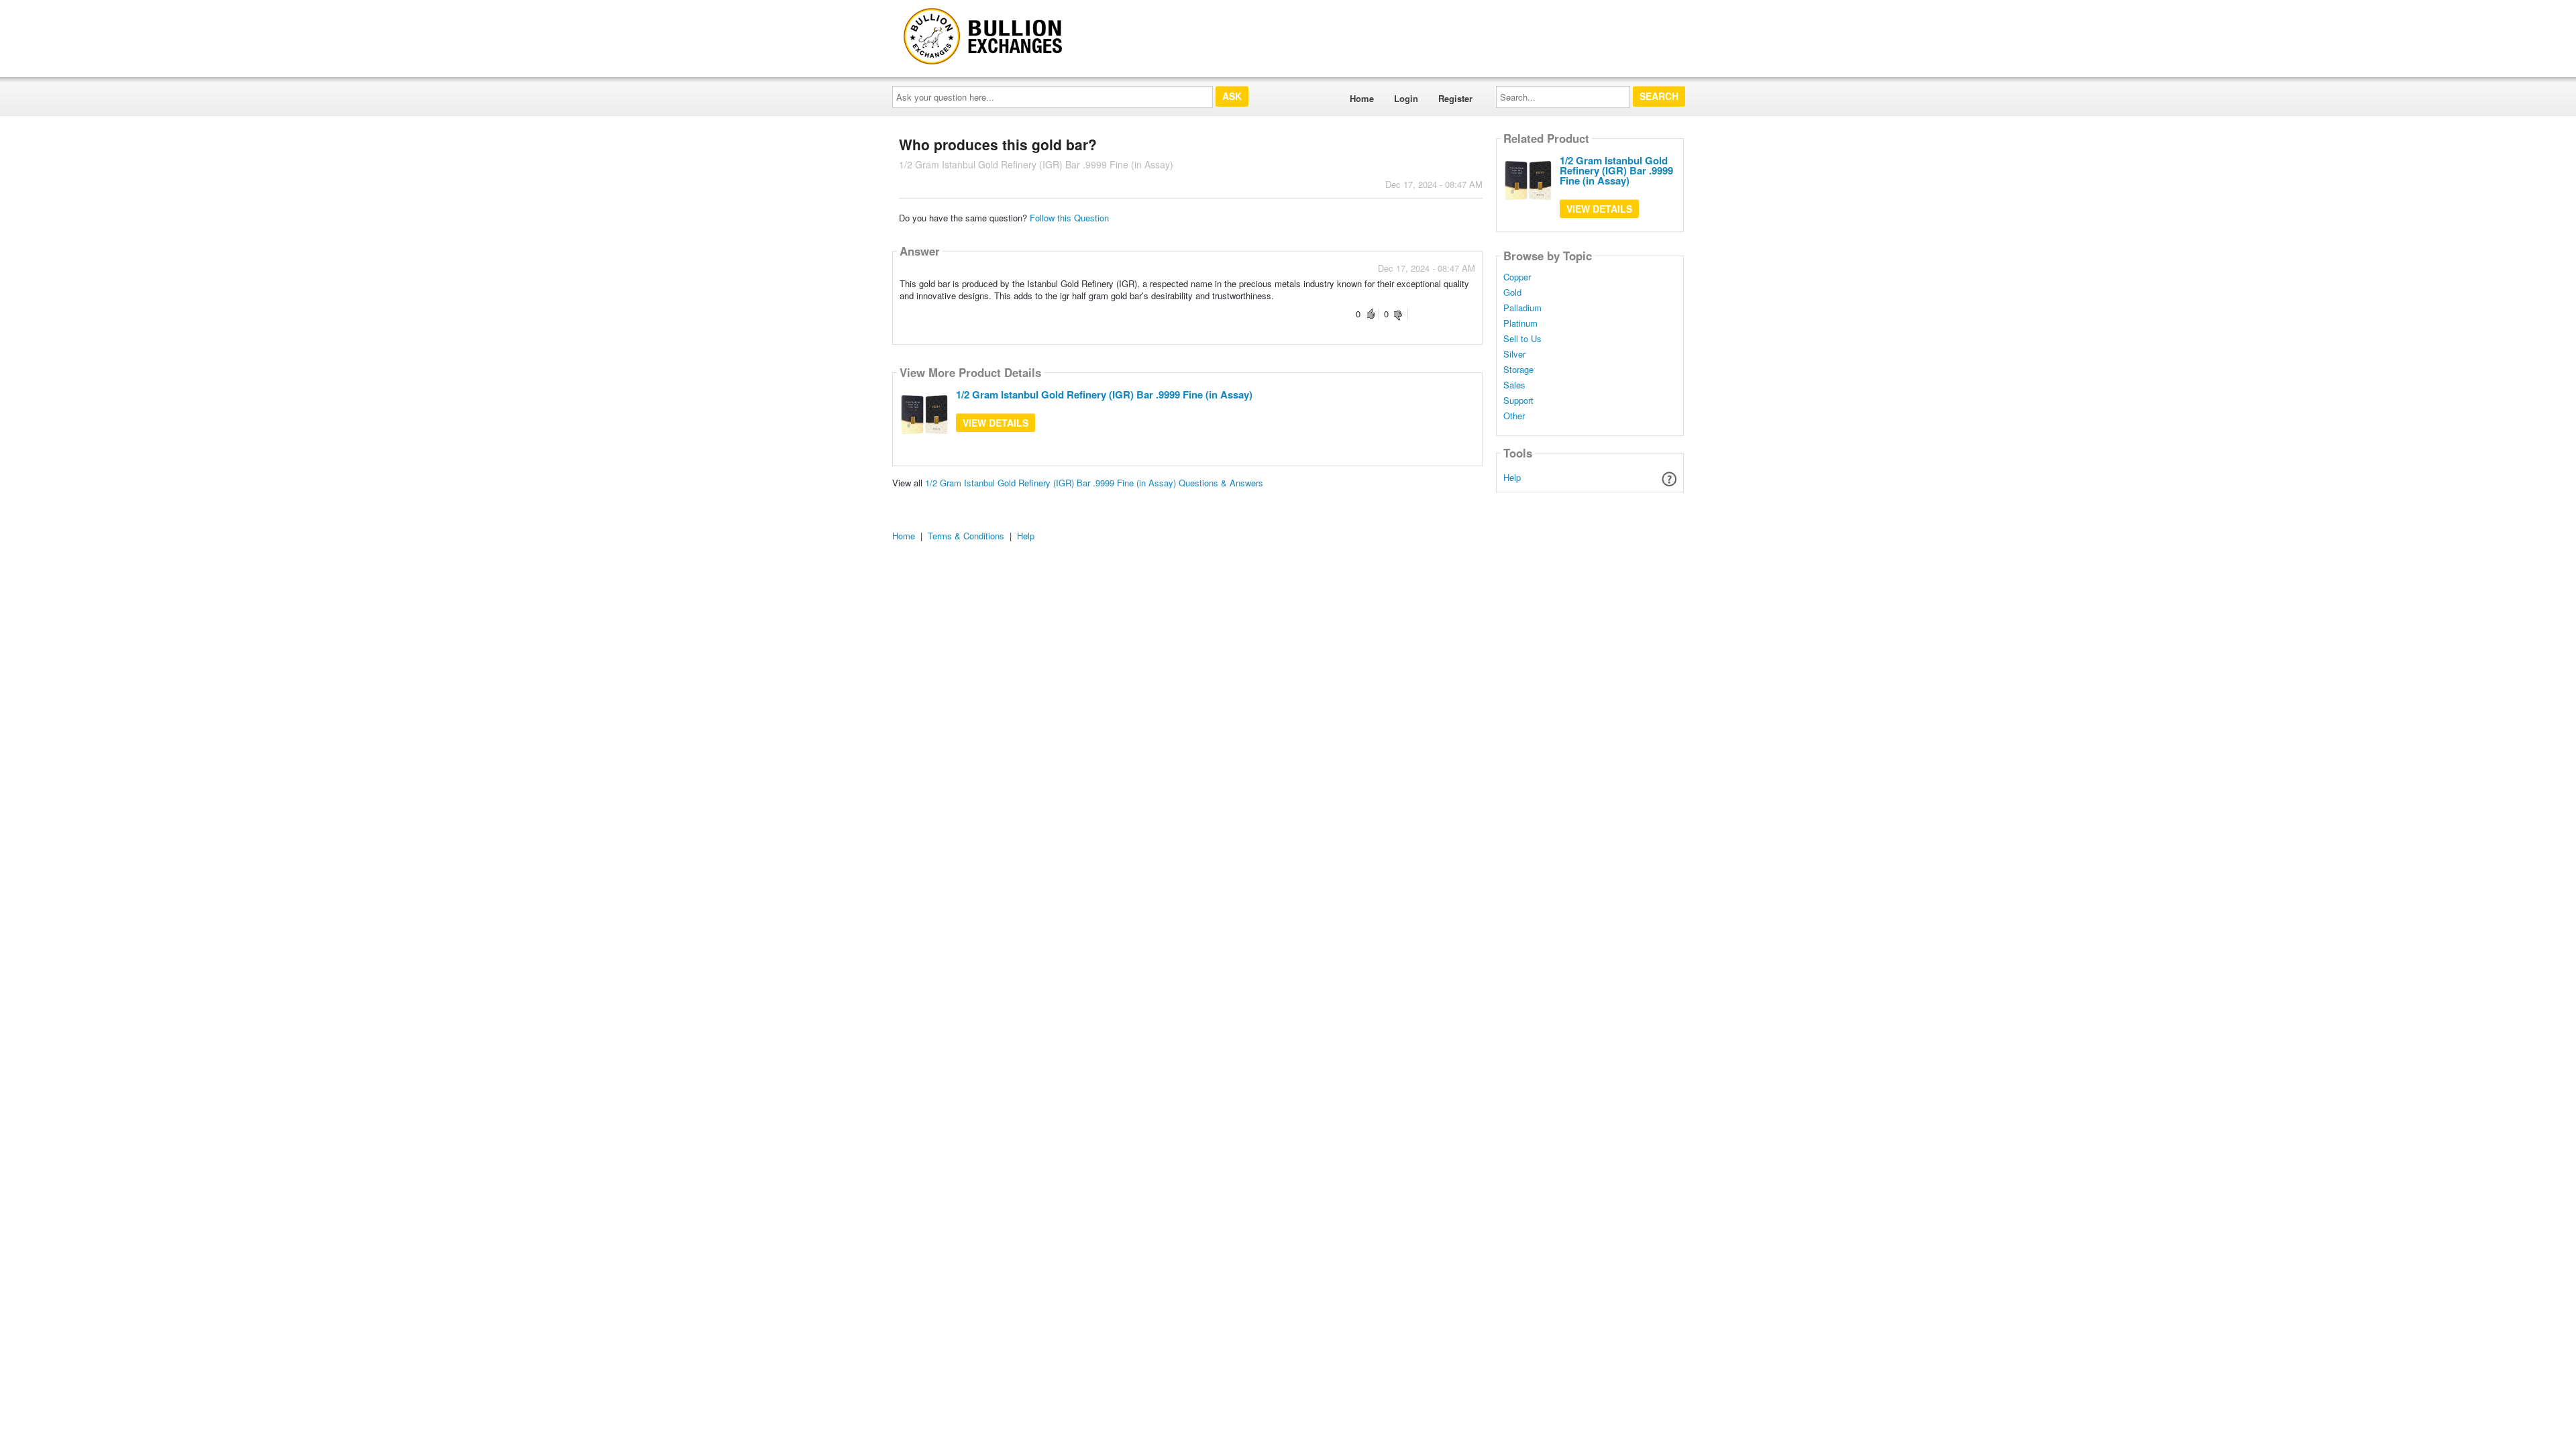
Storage (1518, 370)
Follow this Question (1069, 218)
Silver (1514, 354)
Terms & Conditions (966, 536)
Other (1514, 416)
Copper (1517, 277)
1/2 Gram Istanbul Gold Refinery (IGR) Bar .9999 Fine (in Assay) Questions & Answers (1094, 483)
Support (1518, 400)
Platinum (1520, 323)
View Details (996, 423)
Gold (1512, 292)
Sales (1514, 385)
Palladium (1522, 308)
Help (1512, 477)
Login (1406, 98)
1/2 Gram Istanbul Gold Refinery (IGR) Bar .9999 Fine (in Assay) (1104, 394)
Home (1362, 98)
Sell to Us (1522, 339)
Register (1455, 98)
